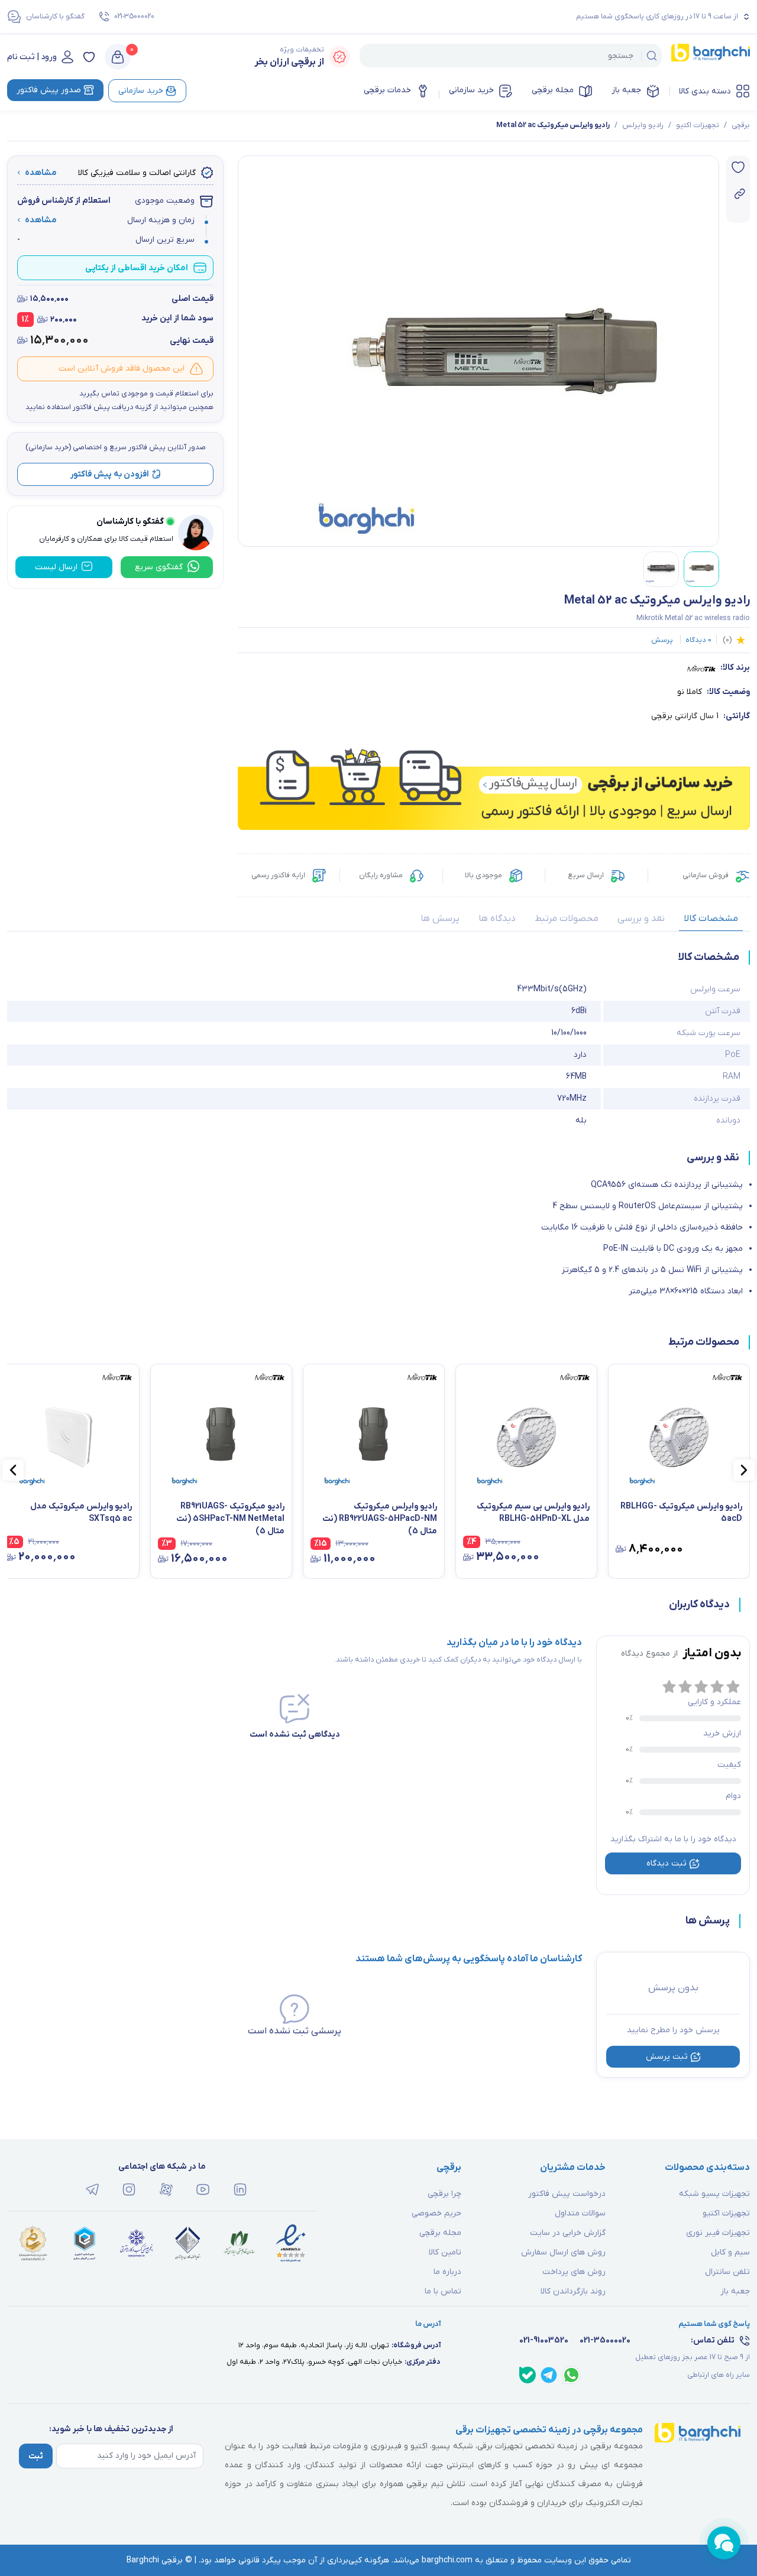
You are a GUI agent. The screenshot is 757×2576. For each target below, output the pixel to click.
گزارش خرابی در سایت (568, 2233)
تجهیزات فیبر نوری (718, 2233)
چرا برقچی (444, 2194)
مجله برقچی (553, 90)
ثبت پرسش (667, 2057)
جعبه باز (626, 90)
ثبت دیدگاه (667, 1863)
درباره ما (447, 2272)
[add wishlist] (738, 167)
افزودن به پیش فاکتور (110, 474)
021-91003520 (544, 2340)
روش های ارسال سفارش (563, 2252)
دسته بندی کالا (705, 91)
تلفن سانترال (727, 2272)
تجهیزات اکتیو (698, 125)
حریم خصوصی (436, 2213)
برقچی (741, 125)
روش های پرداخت (574, 2272)
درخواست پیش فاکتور (567, 2194)
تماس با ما (443, 2291)
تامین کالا (445, 2252)
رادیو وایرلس (643, 125)
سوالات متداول (580, 2213)
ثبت (36, 2456)
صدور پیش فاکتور (49, 90)
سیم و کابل (730, 2252)
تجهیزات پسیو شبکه (714, 2194)
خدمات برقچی (387, 90)
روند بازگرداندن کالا (573, 2291)
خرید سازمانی (471, 90)
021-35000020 (134, 17)
